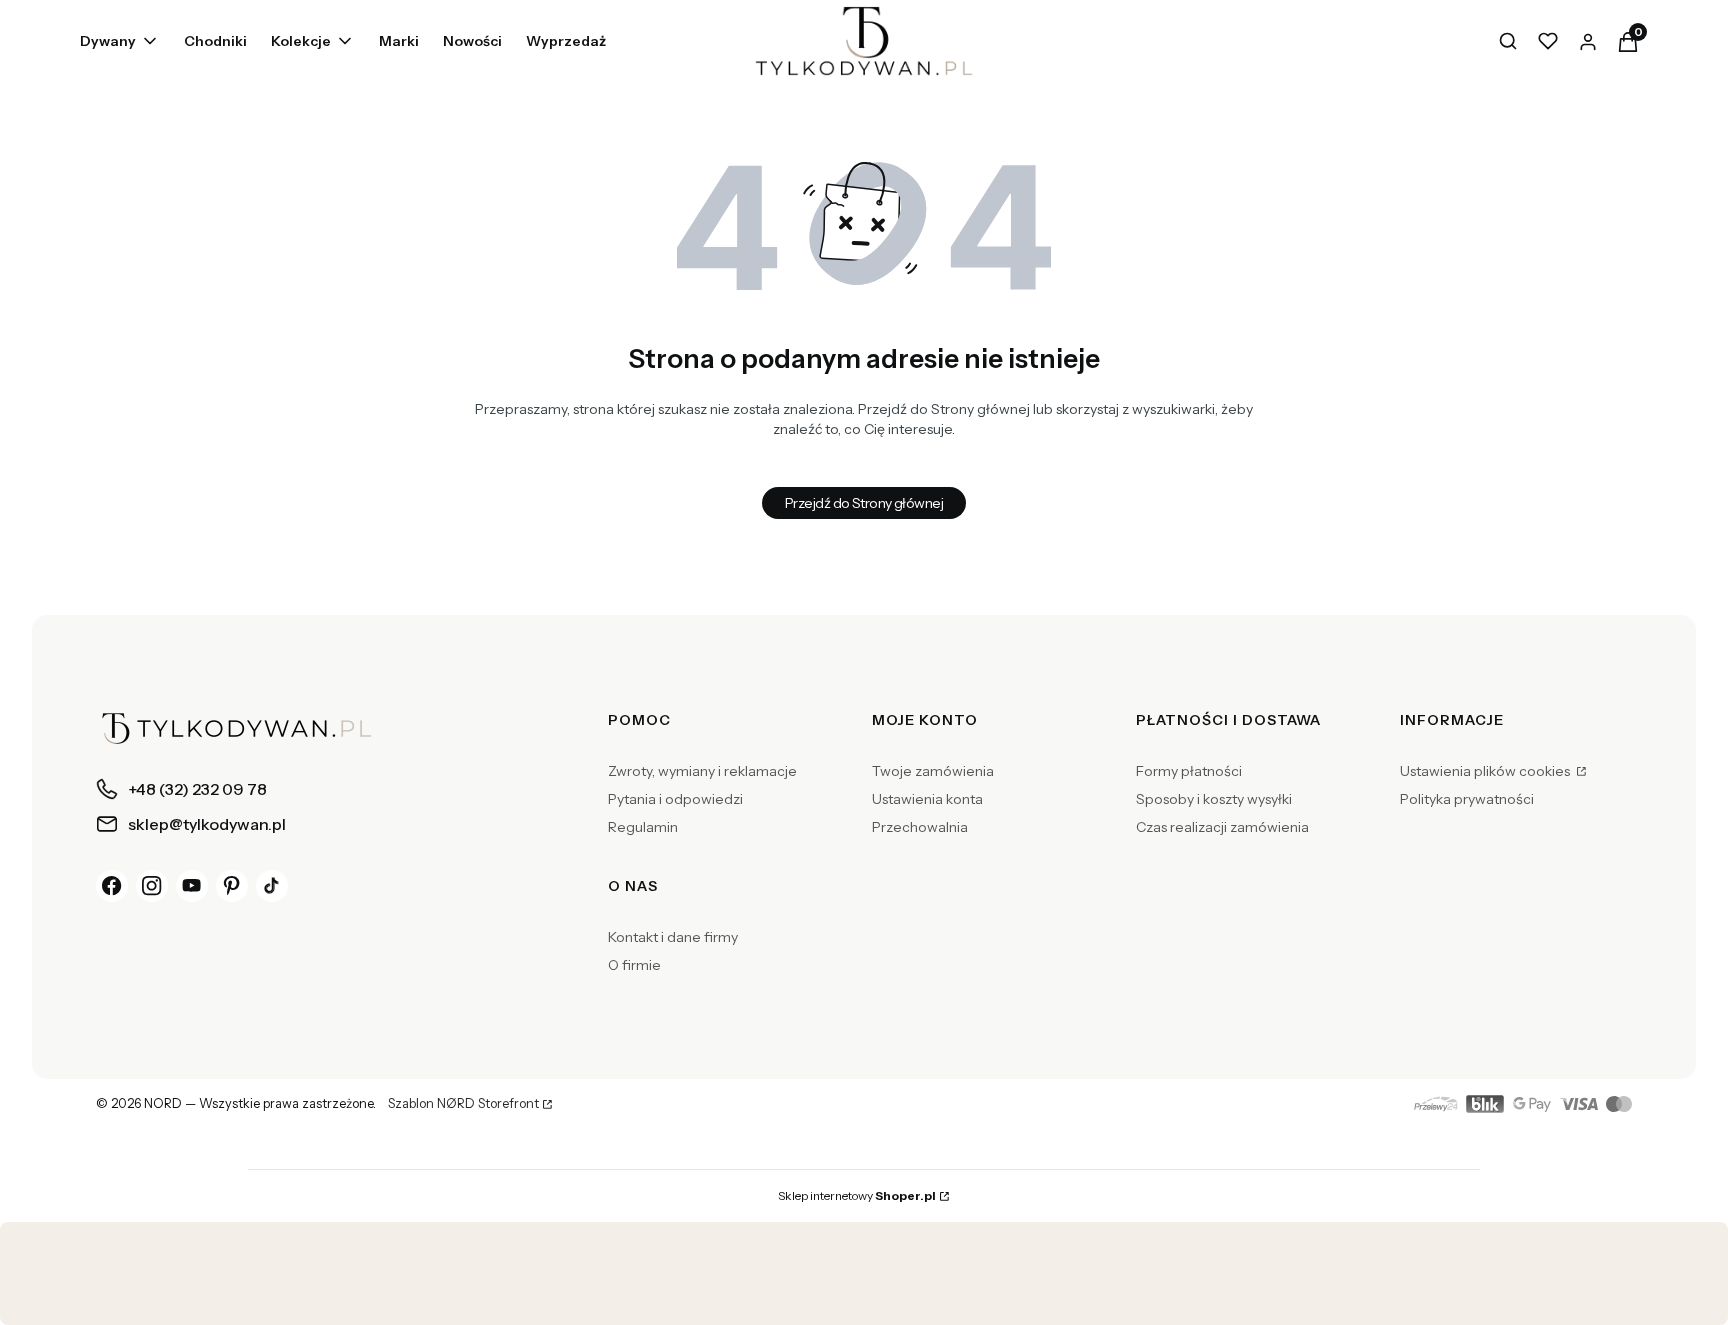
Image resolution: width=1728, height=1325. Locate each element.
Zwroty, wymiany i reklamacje (702, 771)
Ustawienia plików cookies (1486, 771)
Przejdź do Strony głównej (864, 503)
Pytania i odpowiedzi (675, 799)
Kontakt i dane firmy (673, 937)
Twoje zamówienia (933, 771)
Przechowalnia (920, 827)
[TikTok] (272, 886)
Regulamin (643, 827)
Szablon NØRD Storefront (463, 1104)
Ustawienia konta (927, 799)
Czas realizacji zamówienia (1222, 827)
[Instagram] (152, 886)
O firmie (634, 965)
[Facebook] (112, 886)
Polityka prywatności (1467, 799)
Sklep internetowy (857, 1195)
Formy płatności (1189, 771)
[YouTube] (192, 886)
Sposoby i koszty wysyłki (1214, 799)
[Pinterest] (232, 886)
